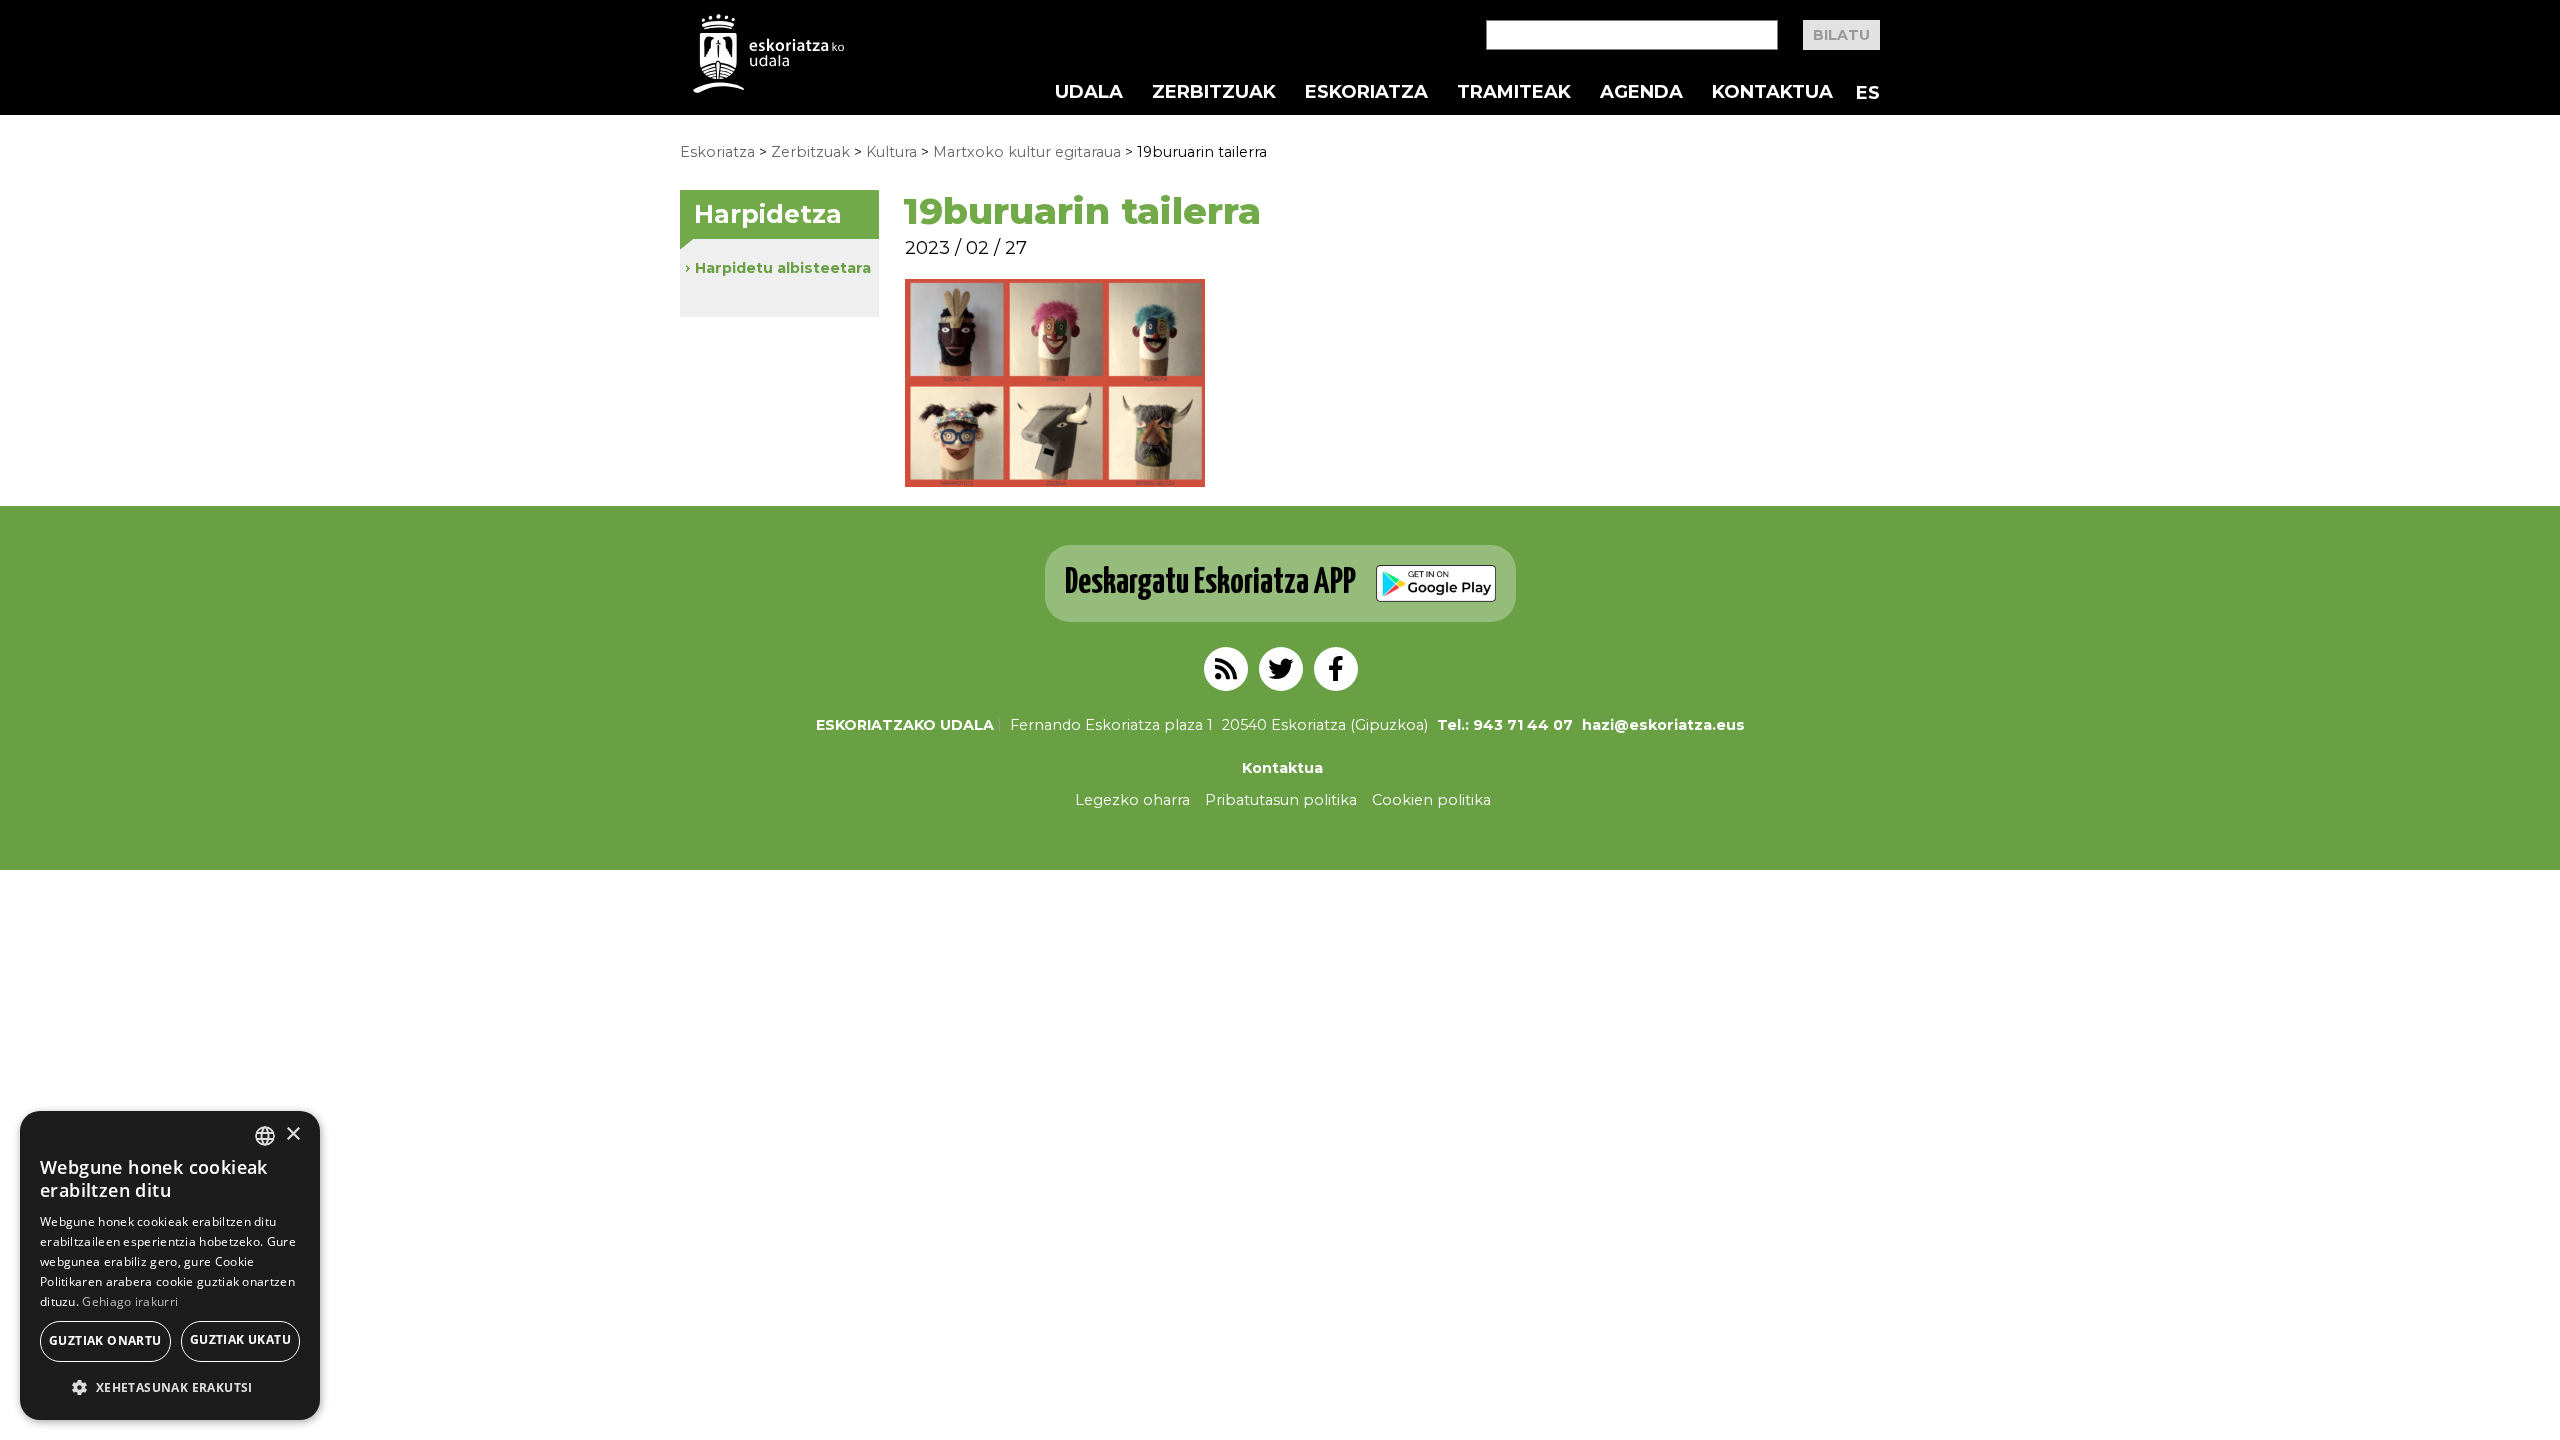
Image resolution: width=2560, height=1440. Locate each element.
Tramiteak (1514, 92)
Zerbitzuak (1214, 92)
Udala (1089, 92)
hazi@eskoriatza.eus (1663, 725)
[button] (170, 1387)
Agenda (1641, 92)
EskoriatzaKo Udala (769, 53)
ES (1868, 92)
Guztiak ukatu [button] (240, 1339)
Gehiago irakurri (130, 1301)
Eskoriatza (1366, 92)
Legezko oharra (1132, 800)
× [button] (292, 1134)
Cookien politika (1431, 800)
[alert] (170, 1265)
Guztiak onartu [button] (105, 1340)
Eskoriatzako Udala (905, 725)
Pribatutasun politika (1281, 800)
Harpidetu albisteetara (783, 268)
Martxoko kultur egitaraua (1027, 152)
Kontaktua (1772, 92)
